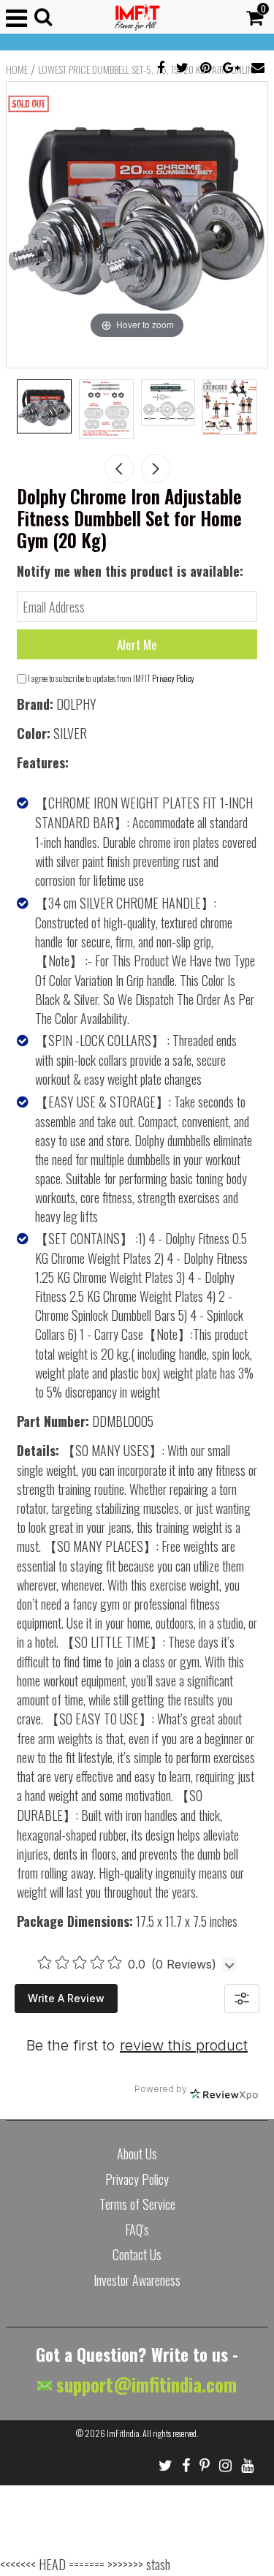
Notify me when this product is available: (130, 571)
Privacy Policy (173, 678)
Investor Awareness (137, 2280)
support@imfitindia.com (144, 2384)
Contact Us (137, 2254)
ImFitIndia (123, 2433)
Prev (119, 469)
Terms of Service (137, 2204)
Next (156, 469)
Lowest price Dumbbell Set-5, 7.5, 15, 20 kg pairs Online (147, 69)
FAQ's (137, 2230)
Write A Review (66, 1998)
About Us (137, 2153)
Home (17, 69)
